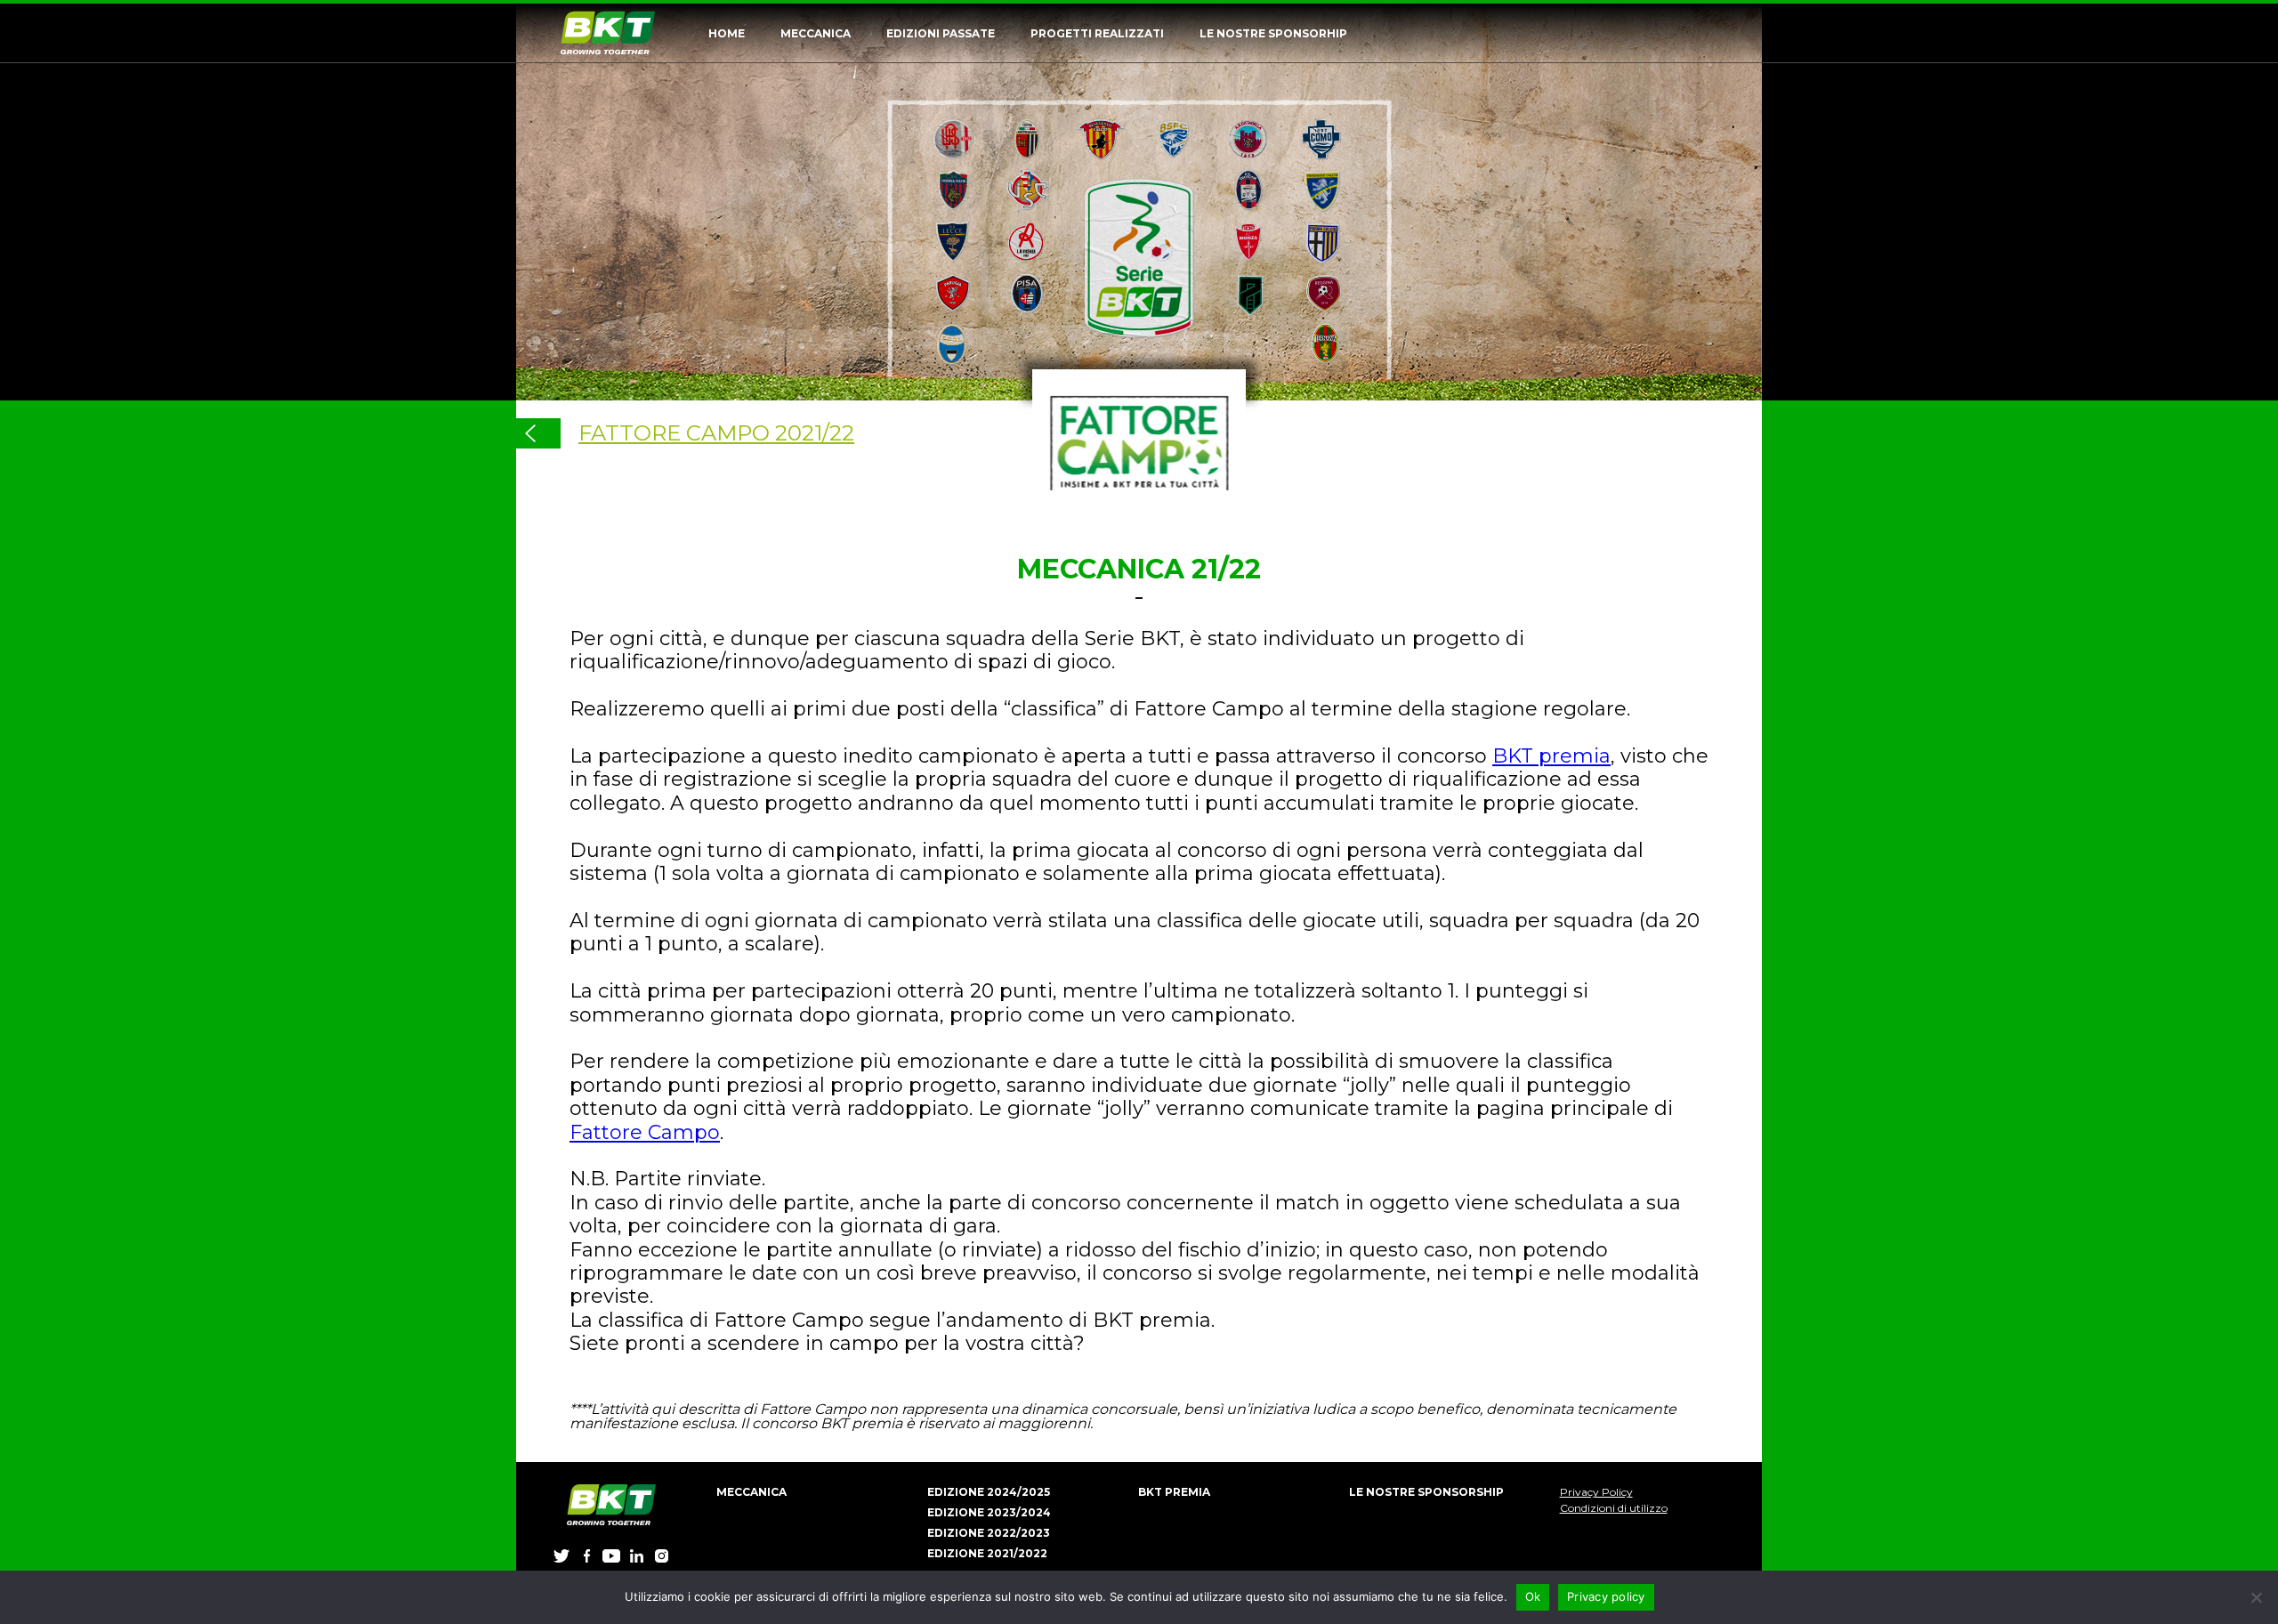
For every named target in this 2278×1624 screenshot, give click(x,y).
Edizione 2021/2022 (987, 1553)
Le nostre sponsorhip (1273, 33)
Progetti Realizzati (1097, 33)
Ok (1533, 1596)
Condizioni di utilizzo (1614, 1508)
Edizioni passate (941, 33)
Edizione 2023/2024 (989, 1512)
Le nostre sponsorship (1426, 1492)
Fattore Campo (645, 1132)
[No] (2256, 1597)
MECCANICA (816, 33)
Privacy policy (1606, 1596)
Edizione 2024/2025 (989, 1492)
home (727, 33)
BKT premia (1551, 756)
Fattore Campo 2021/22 (716, 433)
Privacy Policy (1596, 1492)
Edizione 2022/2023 (989, 1533)
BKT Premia (1174, 1492)
